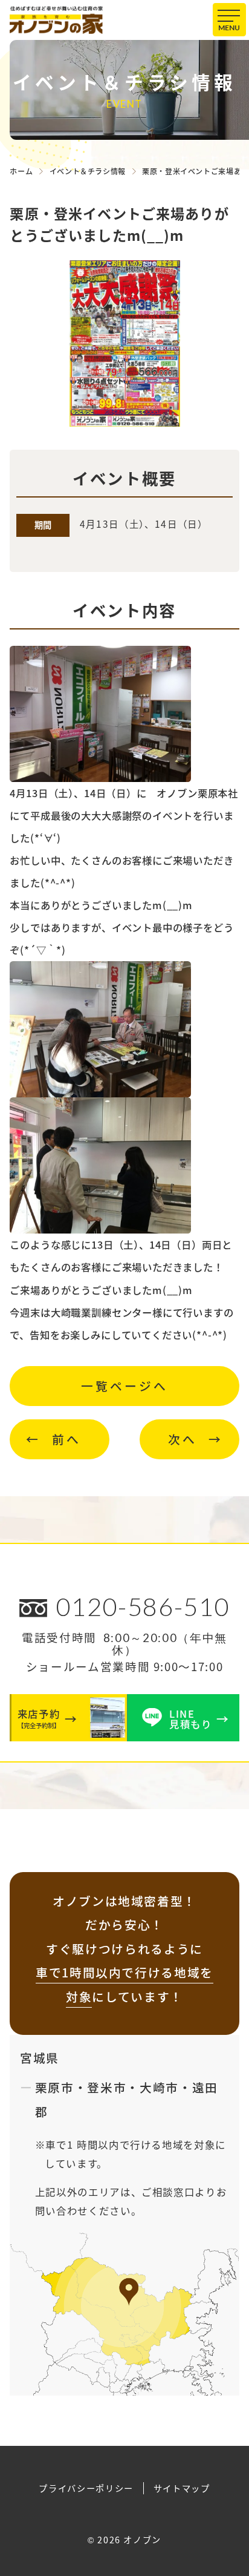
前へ (66, 1439)
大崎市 (159, 2087)
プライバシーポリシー (86, 2488)
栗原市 (55, 2087)
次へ (183, 1439)
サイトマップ (182, 2488)
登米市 (107, 2087)
